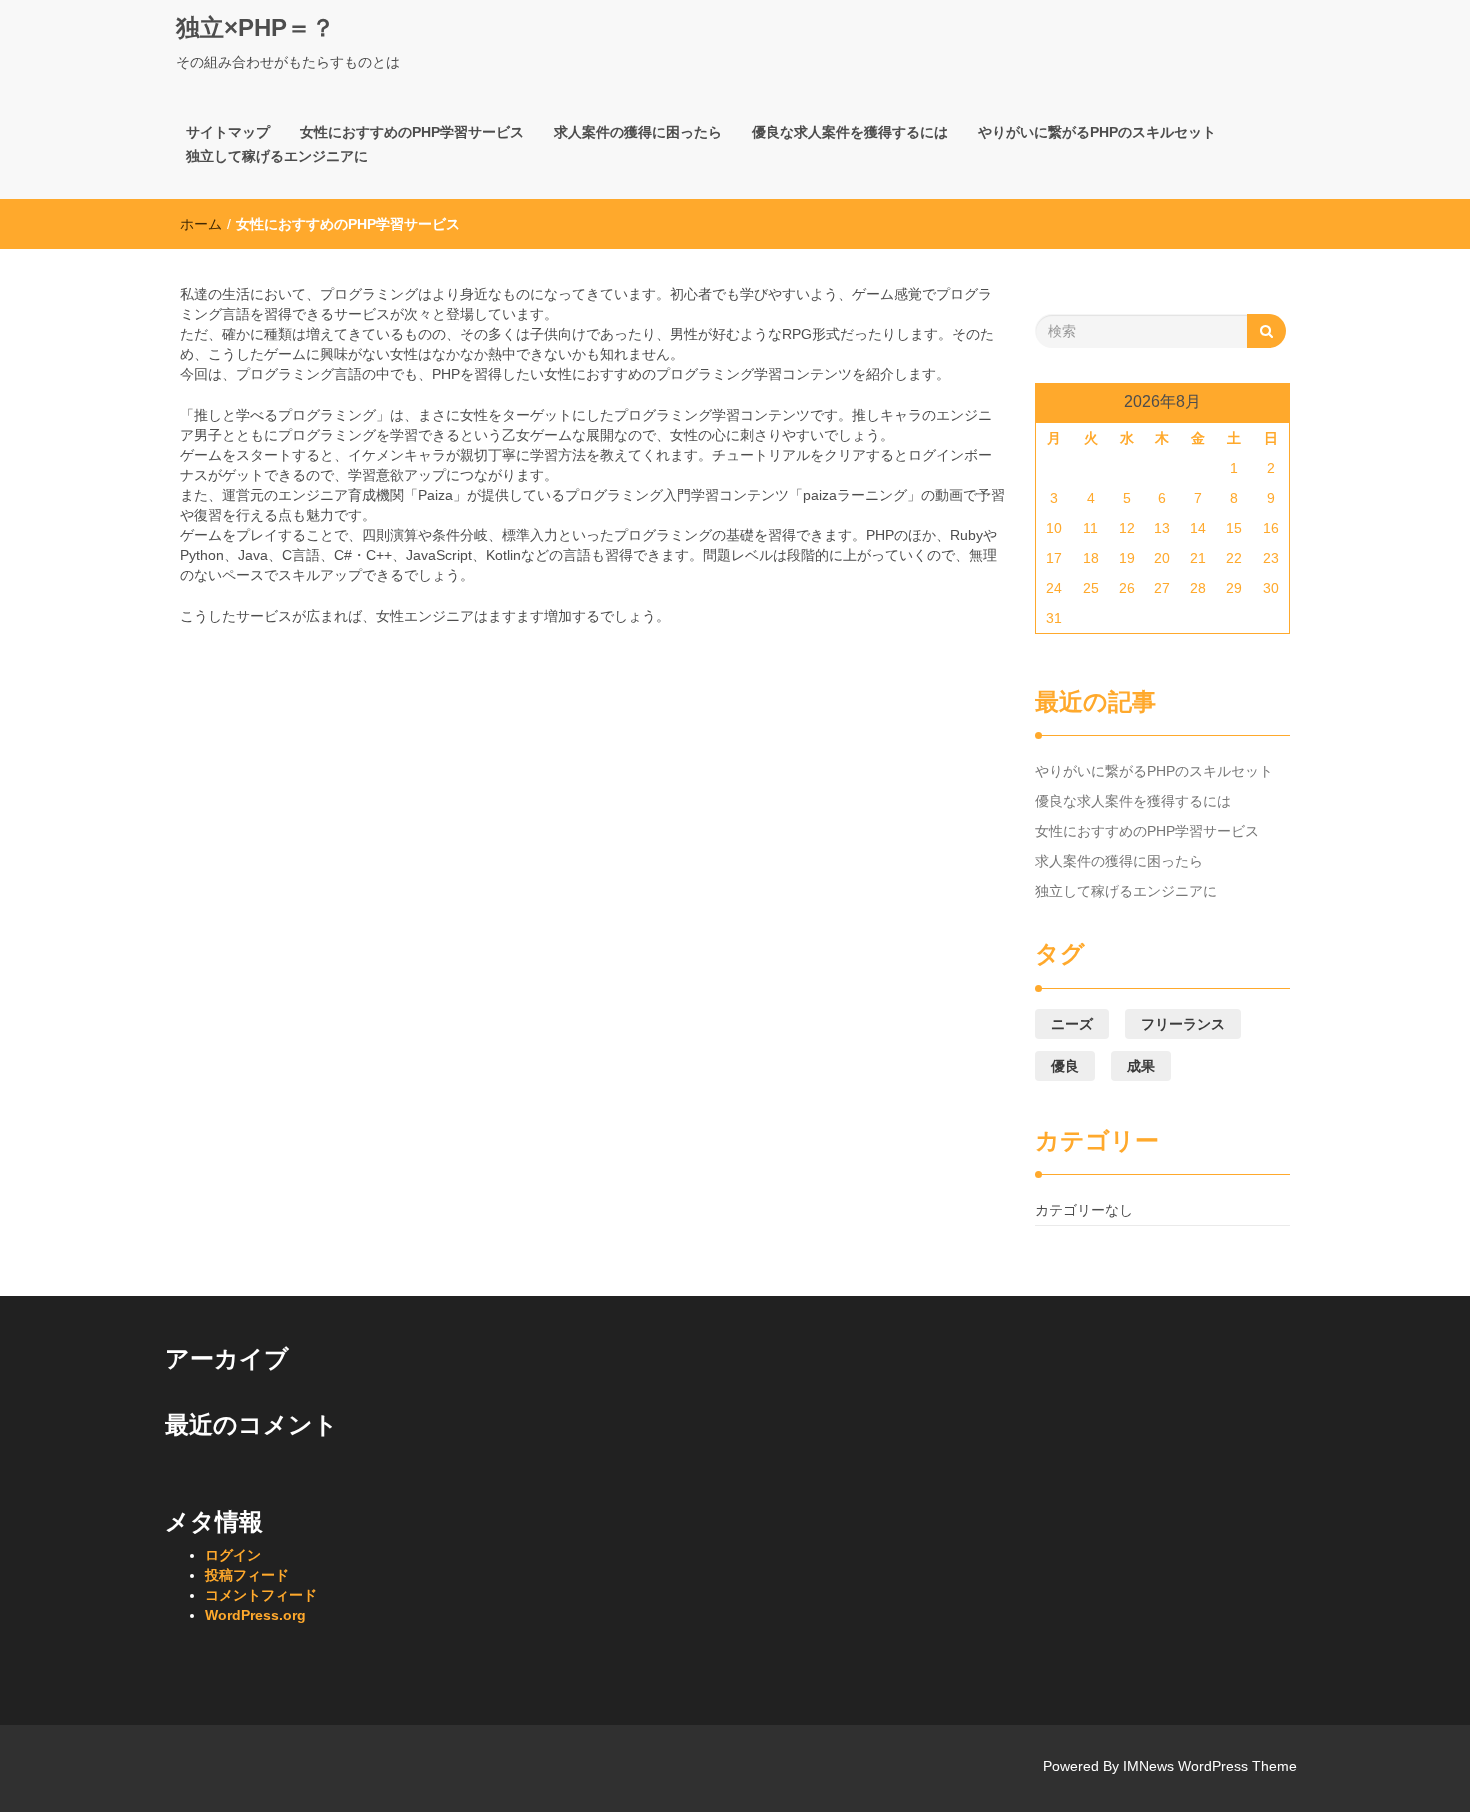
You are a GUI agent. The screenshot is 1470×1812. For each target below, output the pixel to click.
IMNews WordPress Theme (1210, 1766)
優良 (1065, 1066)
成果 (1141, 1066)
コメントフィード (261, 1595)
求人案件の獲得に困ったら (638, 132)
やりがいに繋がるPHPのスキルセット (1097, 132)
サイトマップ (228, 132)
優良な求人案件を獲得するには (850, 132)
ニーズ (1072, 1024)
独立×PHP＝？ (255, 27)
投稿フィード (247, 1575)
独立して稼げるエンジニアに (277, 156)
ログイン (233, 1555)
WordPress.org (255, 1615)
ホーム (201, 224)
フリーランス (1183, 1024)
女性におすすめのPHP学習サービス (412, 132)
